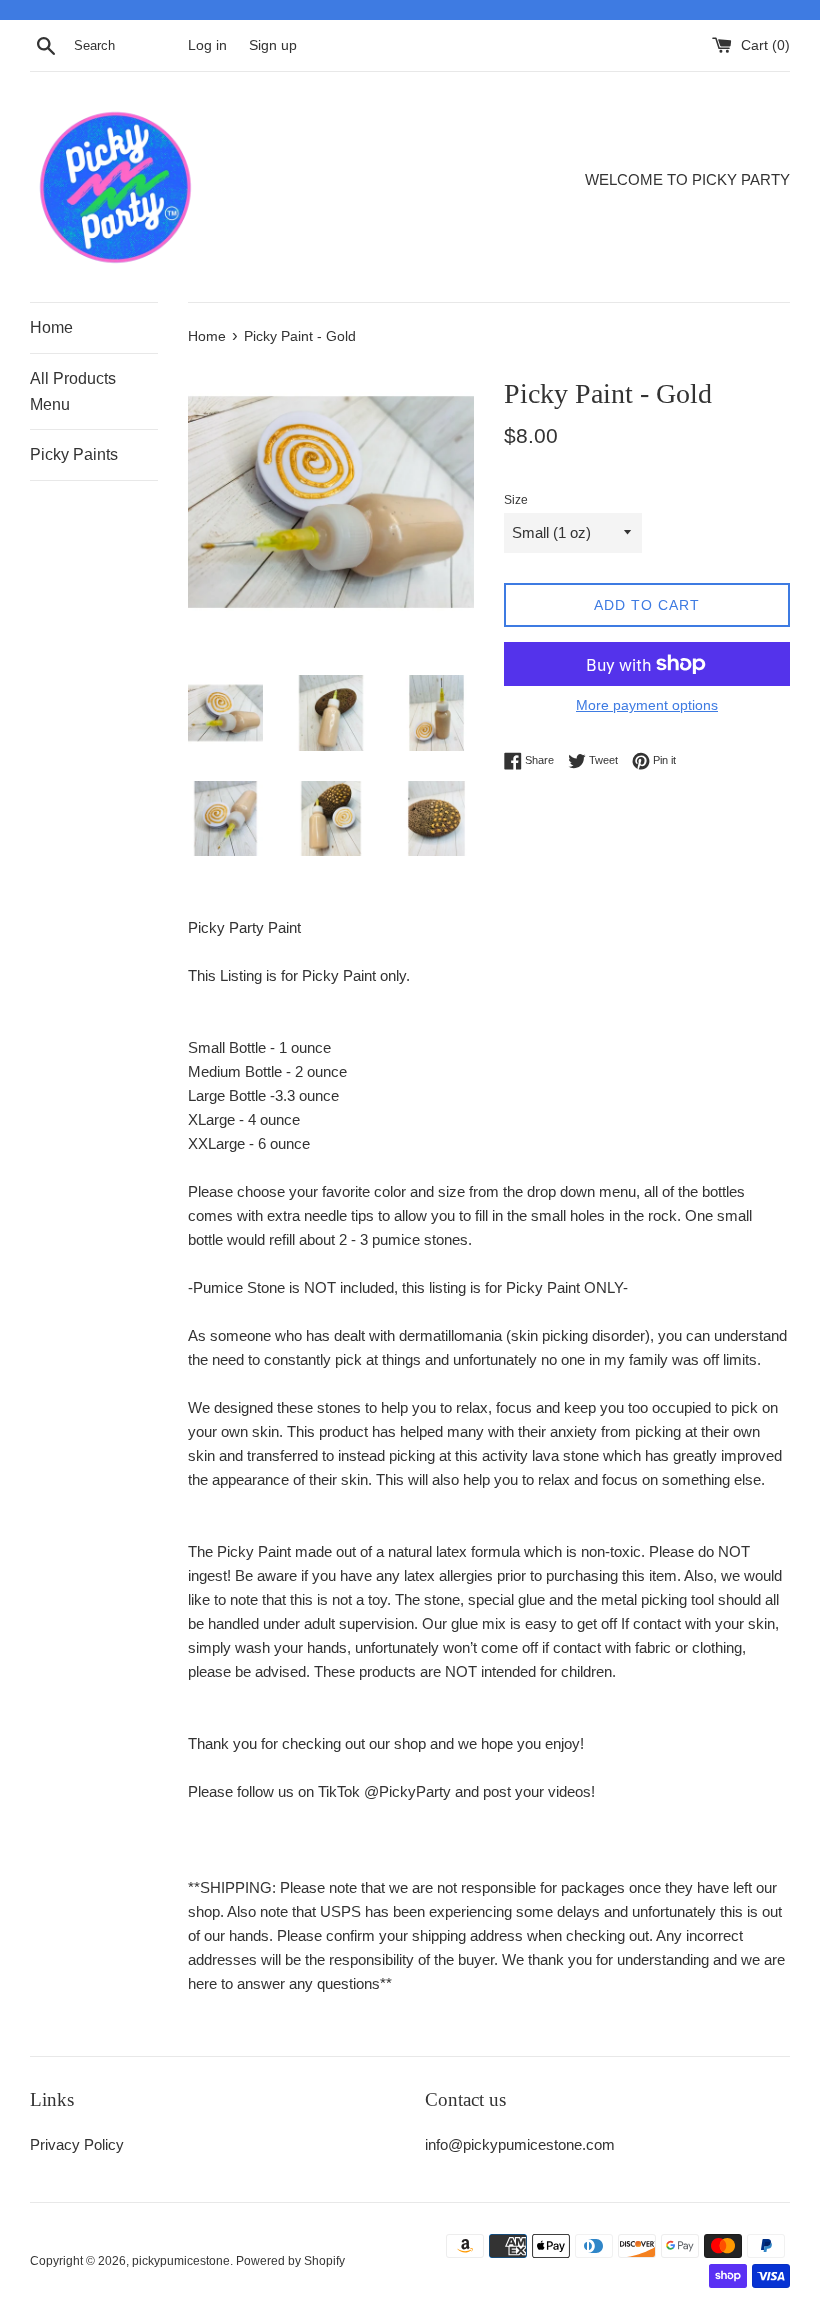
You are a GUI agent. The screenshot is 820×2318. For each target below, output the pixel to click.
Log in (207, 45)
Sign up (273, 45)
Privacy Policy (77, 2144)
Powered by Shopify (290, 2261)
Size (516, 500)
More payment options (647, 705)
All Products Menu (73, 391)
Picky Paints (74, 454)
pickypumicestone (181, 2261)
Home (51, 327)
